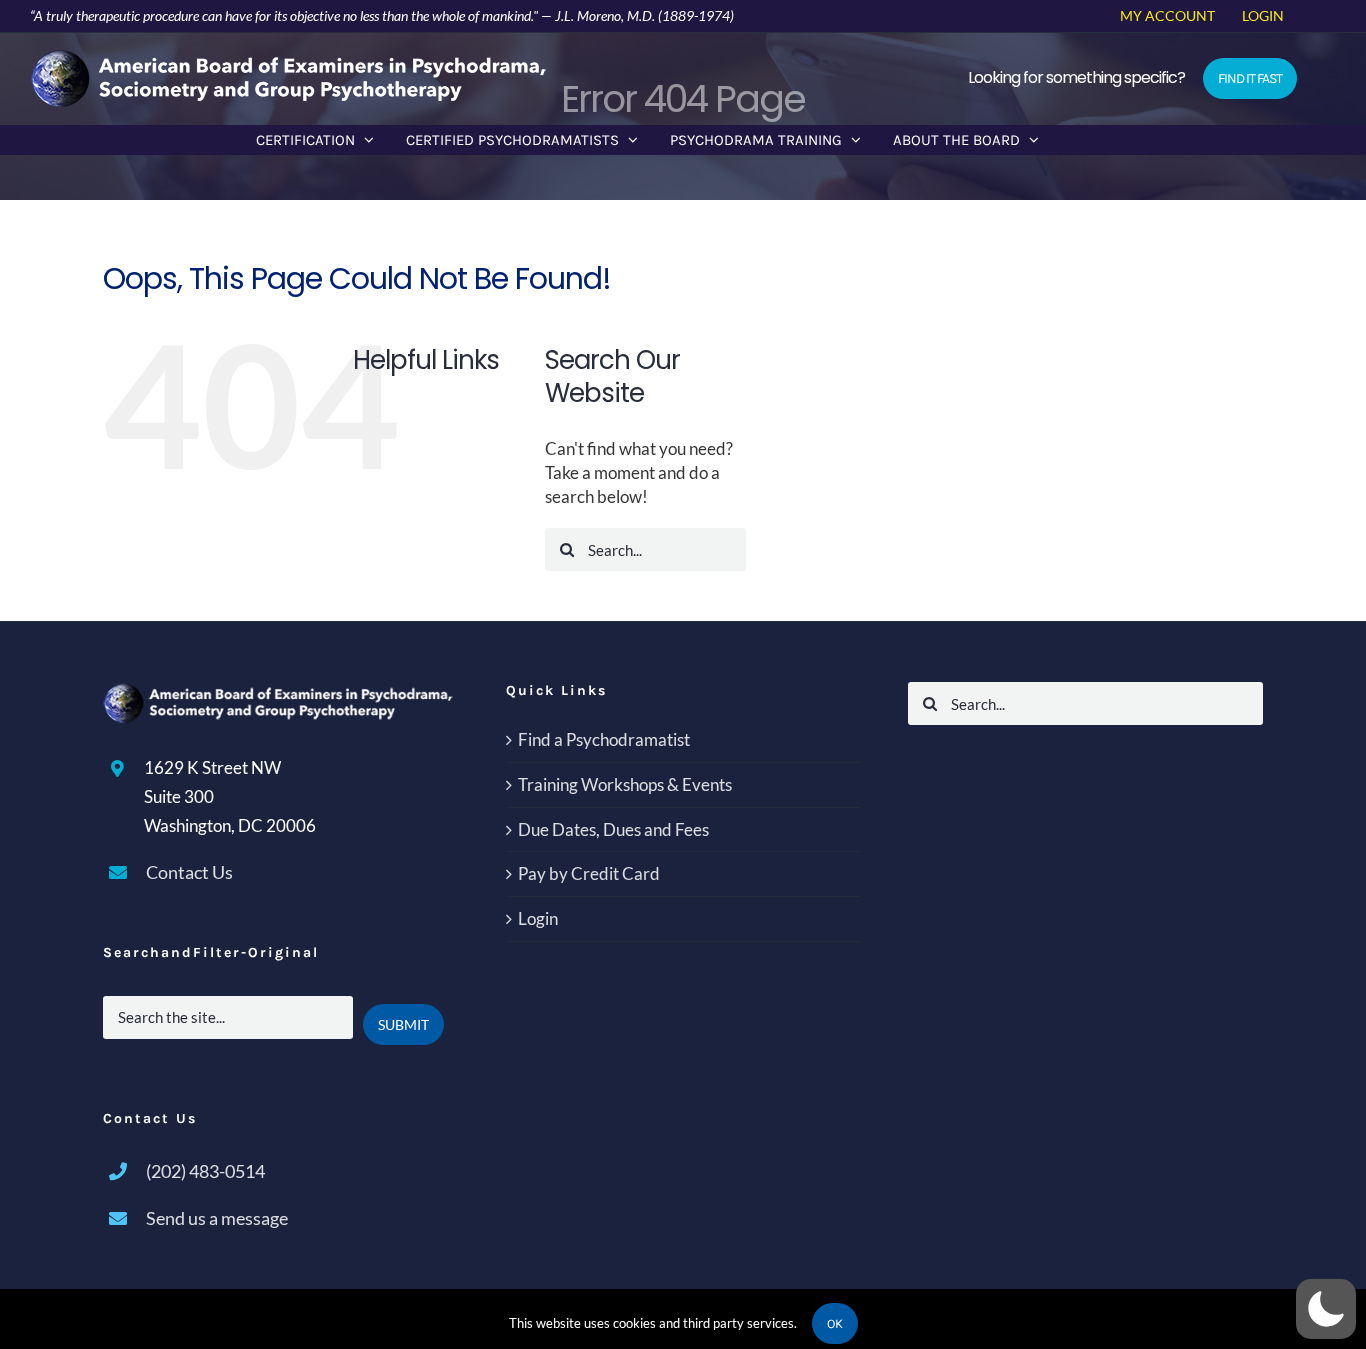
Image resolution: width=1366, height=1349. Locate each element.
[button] (1326, 1309)
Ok (835, 1323)
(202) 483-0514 (205, 1171)
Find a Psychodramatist (604, 739)
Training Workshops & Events (625, 784)
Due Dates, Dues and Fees (613, 829)
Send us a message (217, 1218)
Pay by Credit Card (589, 873)
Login (538, 918)
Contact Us (189, 872)
